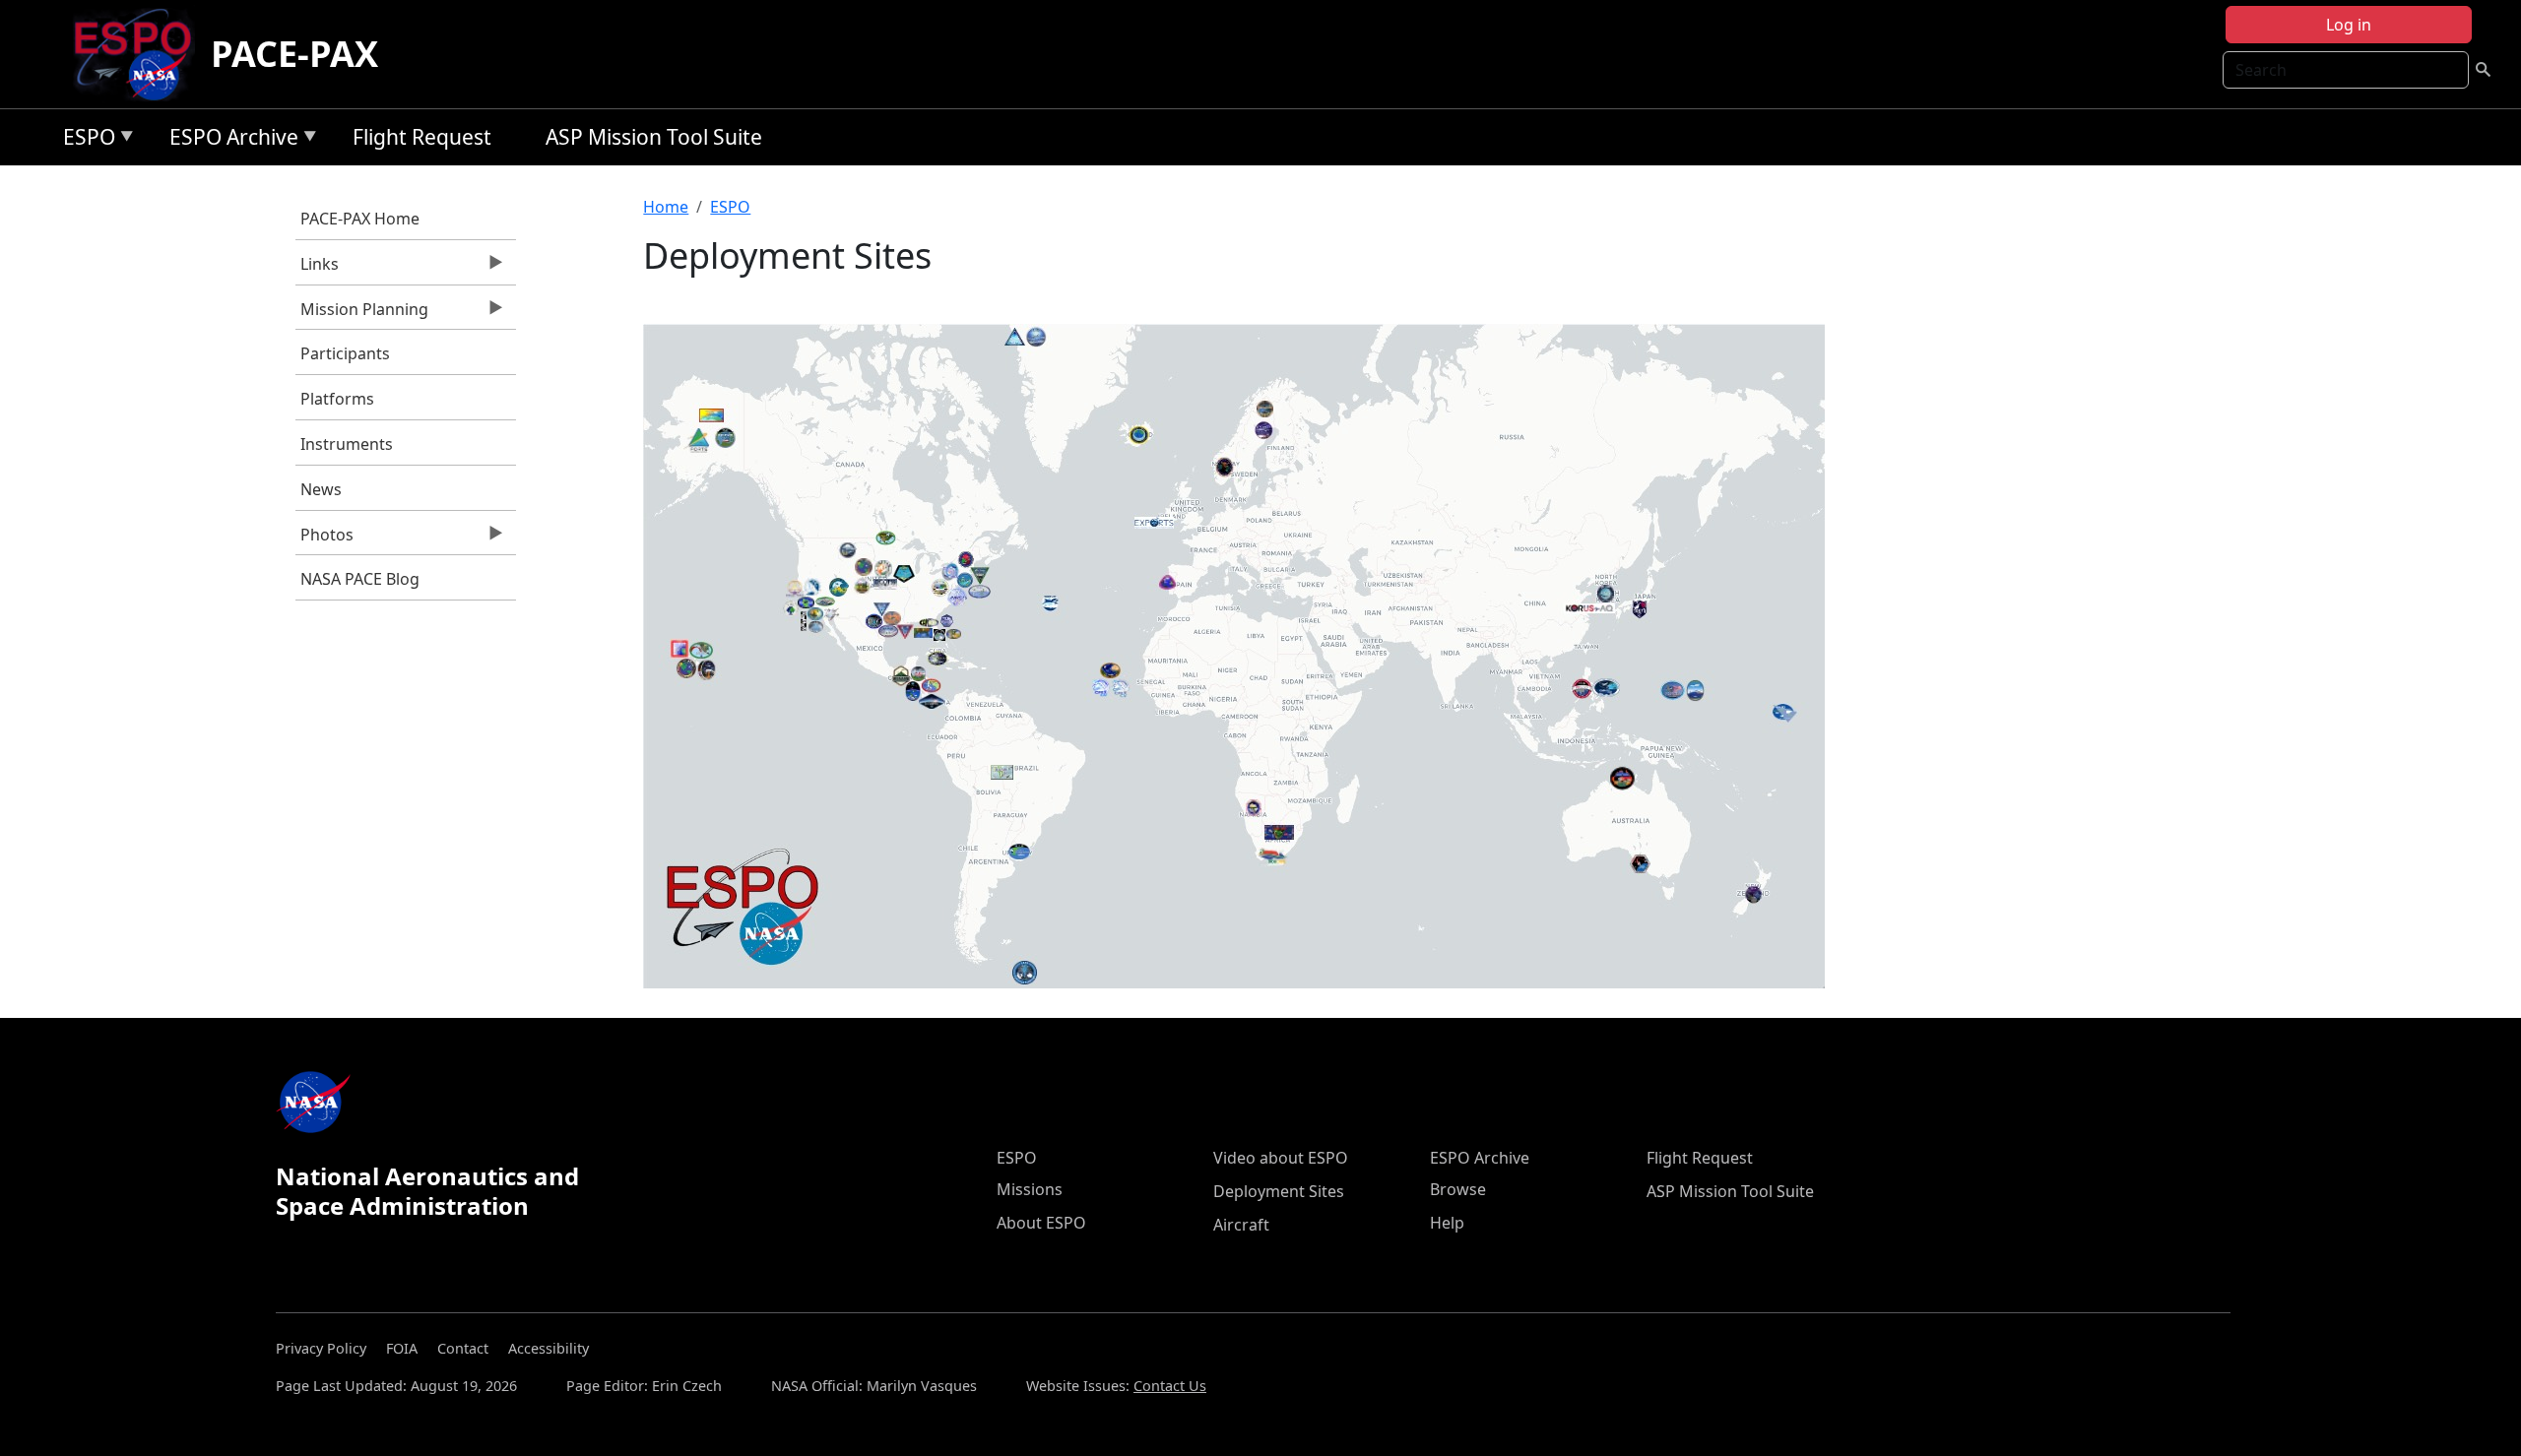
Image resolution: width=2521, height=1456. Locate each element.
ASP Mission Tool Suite (654, 137)
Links (317, 269)
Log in (2349, 25)
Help (1447, 1223)
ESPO (84, 140)
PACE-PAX (294, 54)
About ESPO (1041, 1223)
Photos (324, 539)
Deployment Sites (1279, 1191)
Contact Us (1170, 1386)
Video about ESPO (1281, 1158)
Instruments (347, 444)
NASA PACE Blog (360, 579)
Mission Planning (362, 314)
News (321, 489)
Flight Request (422, 137)
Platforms (337, 399)
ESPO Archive (229, 140)
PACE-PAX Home (360, 219)
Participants (345, 353)
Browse (1458, 1189)
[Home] (140, 54)
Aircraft (1241, 1225)
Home (666, 207)
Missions (1030, 1189)
